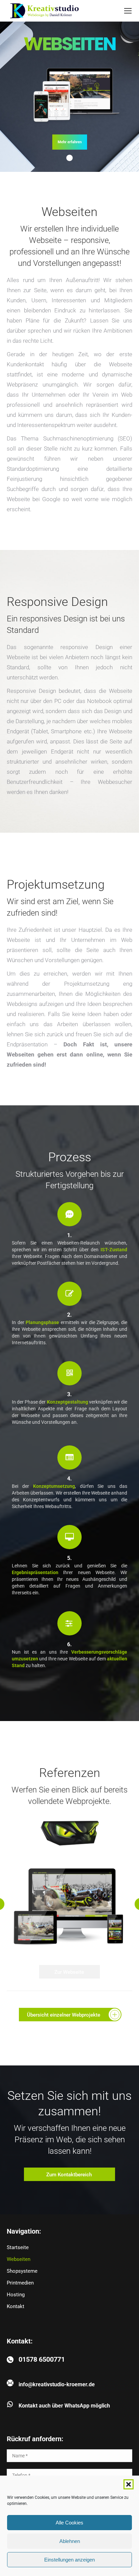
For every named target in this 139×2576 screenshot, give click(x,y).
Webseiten (19, 2259)
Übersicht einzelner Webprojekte (64, 2015)
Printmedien (20, 2283)
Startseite (18, 2247)
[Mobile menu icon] (128, 11)
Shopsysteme (22, 2271)
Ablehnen (70, 2541)
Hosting (16, 2295)
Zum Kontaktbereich (69, 2175)
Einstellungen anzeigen (69, 2560)
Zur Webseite (69, 1972)
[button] (129, 2484)
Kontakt (16, 2306)
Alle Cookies (69, 2523)
